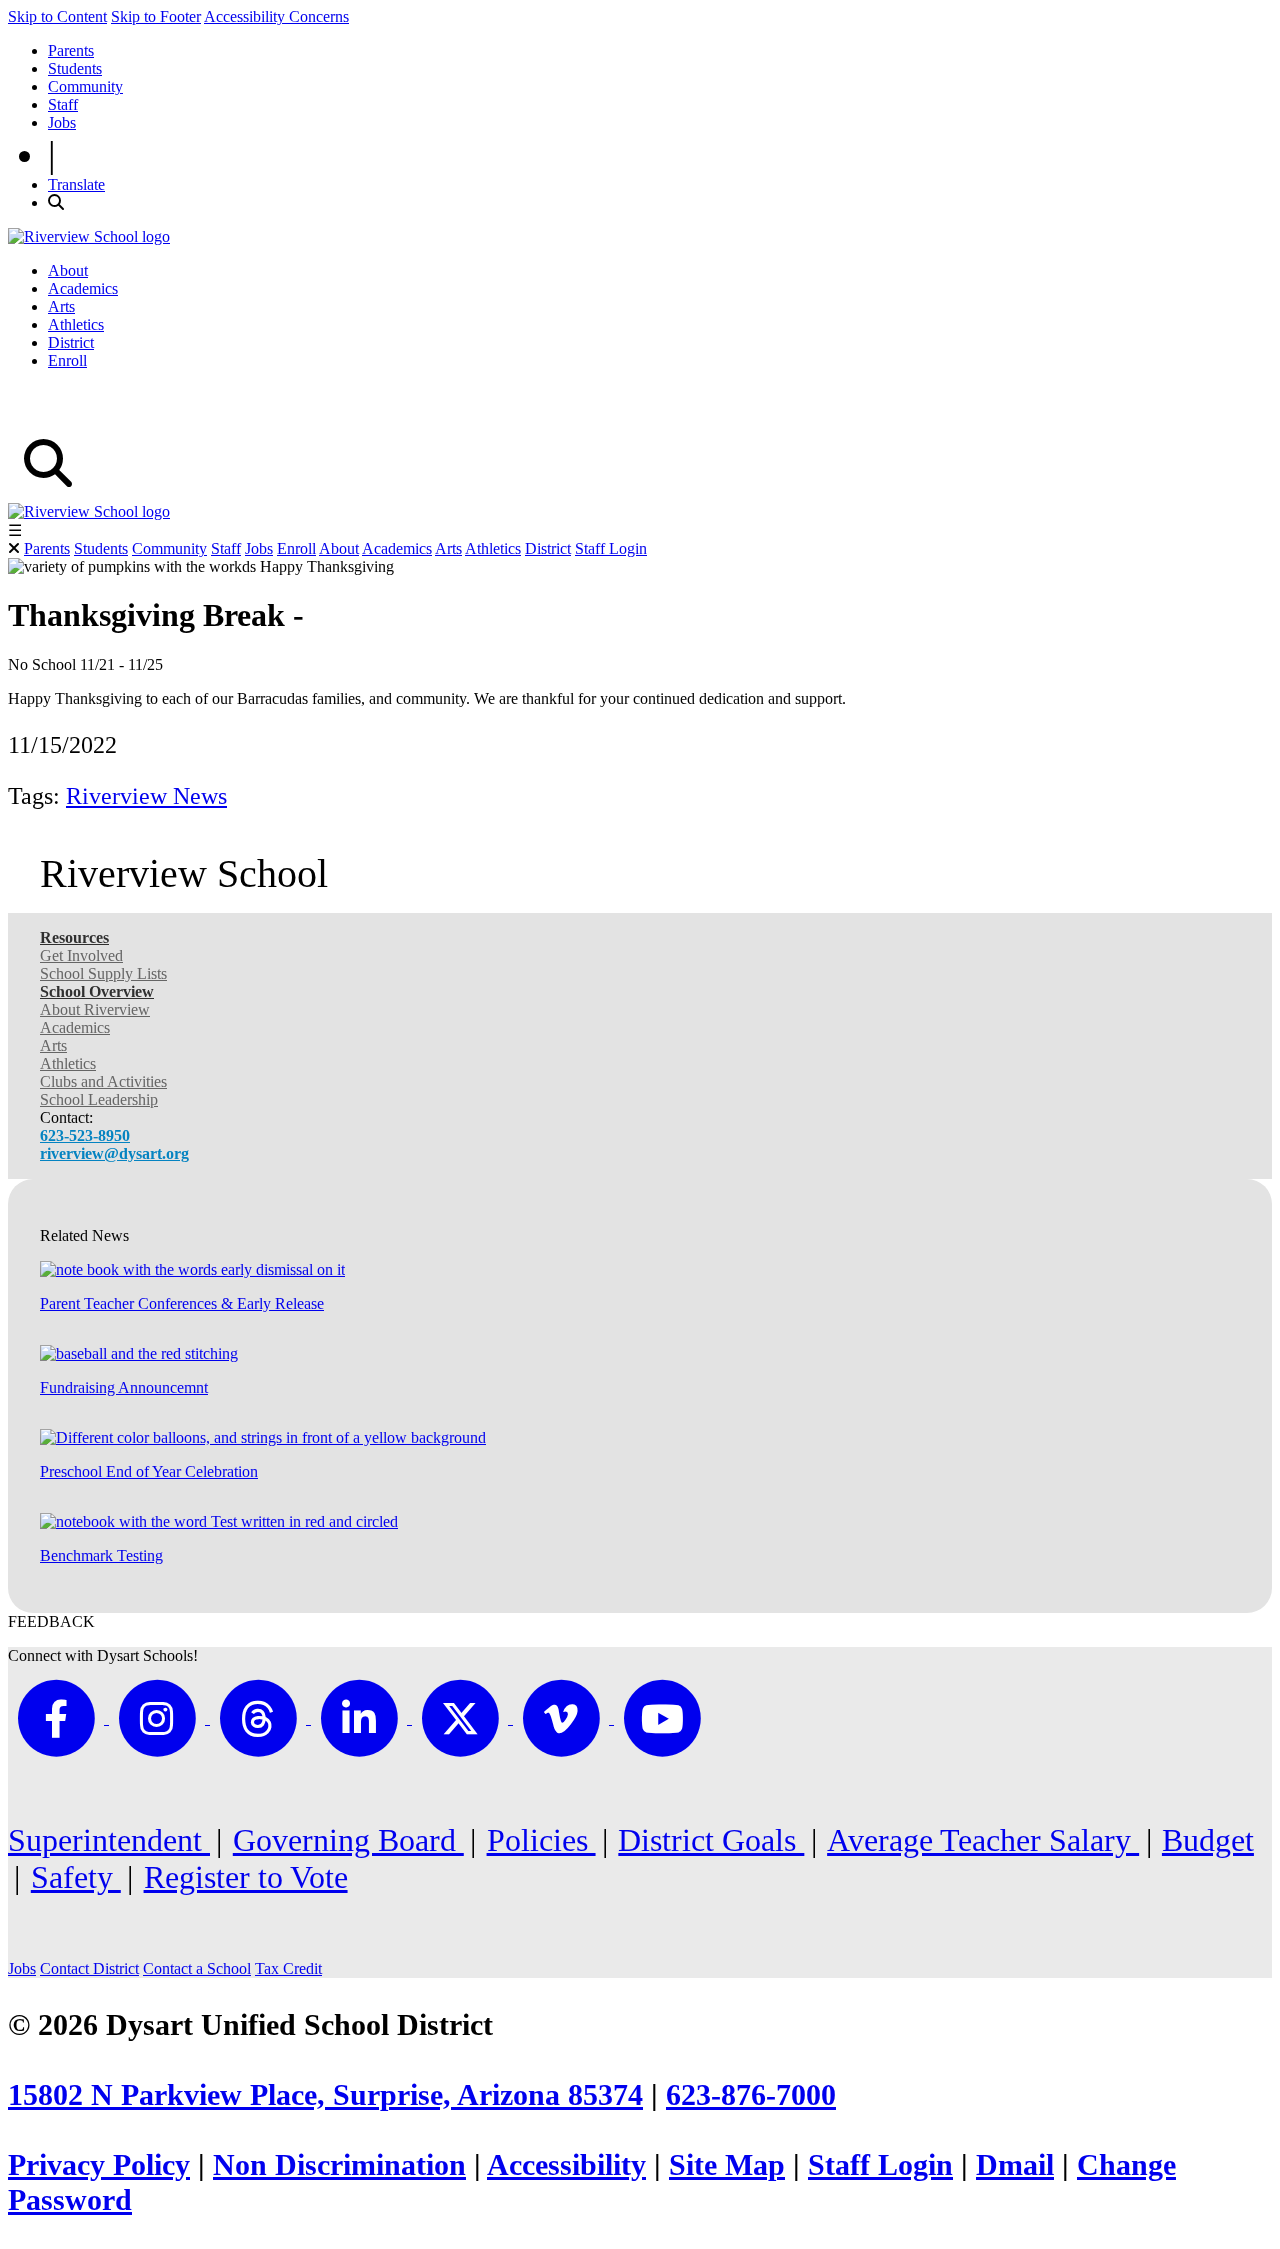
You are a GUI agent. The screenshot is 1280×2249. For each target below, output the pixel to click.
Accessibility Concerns (276, 16)
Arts (61, 306)
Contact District (89, 1968)
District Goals (711, 1840)
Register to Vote (246, 1877)
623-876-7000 (751, 2095)
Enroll (67, 360)
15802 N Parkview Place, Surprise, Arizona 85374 (325, 2095)
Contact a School (197, 1968)
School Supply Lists (103, 973)
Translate (76, 184)
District (71, 342)
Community (85, 86)
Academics (83, 288)
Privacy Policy (99, 2165)
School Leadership (99, 1099)
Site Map (727, 2165)
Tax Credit (288, 1968)
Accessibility (566, 2165)
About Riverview (95, 1009)
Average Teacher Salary (983, 1840)
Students (75, 68)
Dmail (1015, 2165)
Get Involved (81, 955)
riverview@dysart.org (114, 1153)
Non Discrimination (339, 2165)
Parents (71, 50)
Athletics (76, 324)
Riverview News (146, 796)
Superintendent (109, 1840)
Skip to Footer (156, 16)
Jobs (62, 122)
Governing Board (348, 1840)
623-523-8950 (85, 1135)
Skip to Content (57, 16)
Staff (63, 104)
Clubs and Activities (103, 1081)
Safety (76, 1877)
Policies (541, 1840)
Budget (1208, 1840)
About (68, 270)
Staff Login (611, 548)
